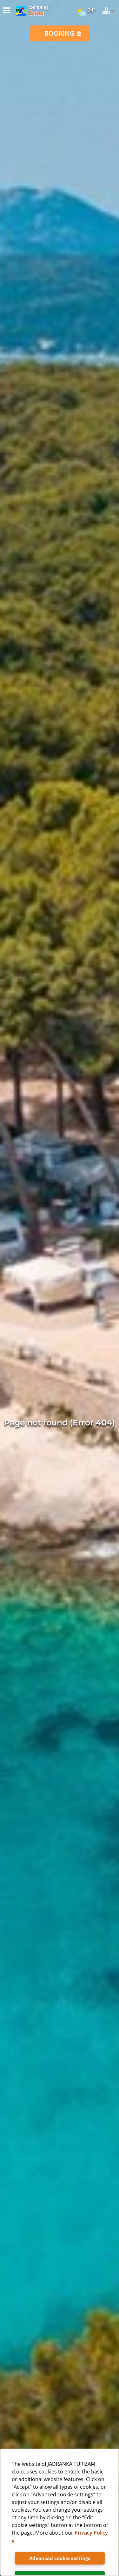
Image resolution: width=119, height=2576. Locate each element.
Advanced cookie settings (60, 2558)
